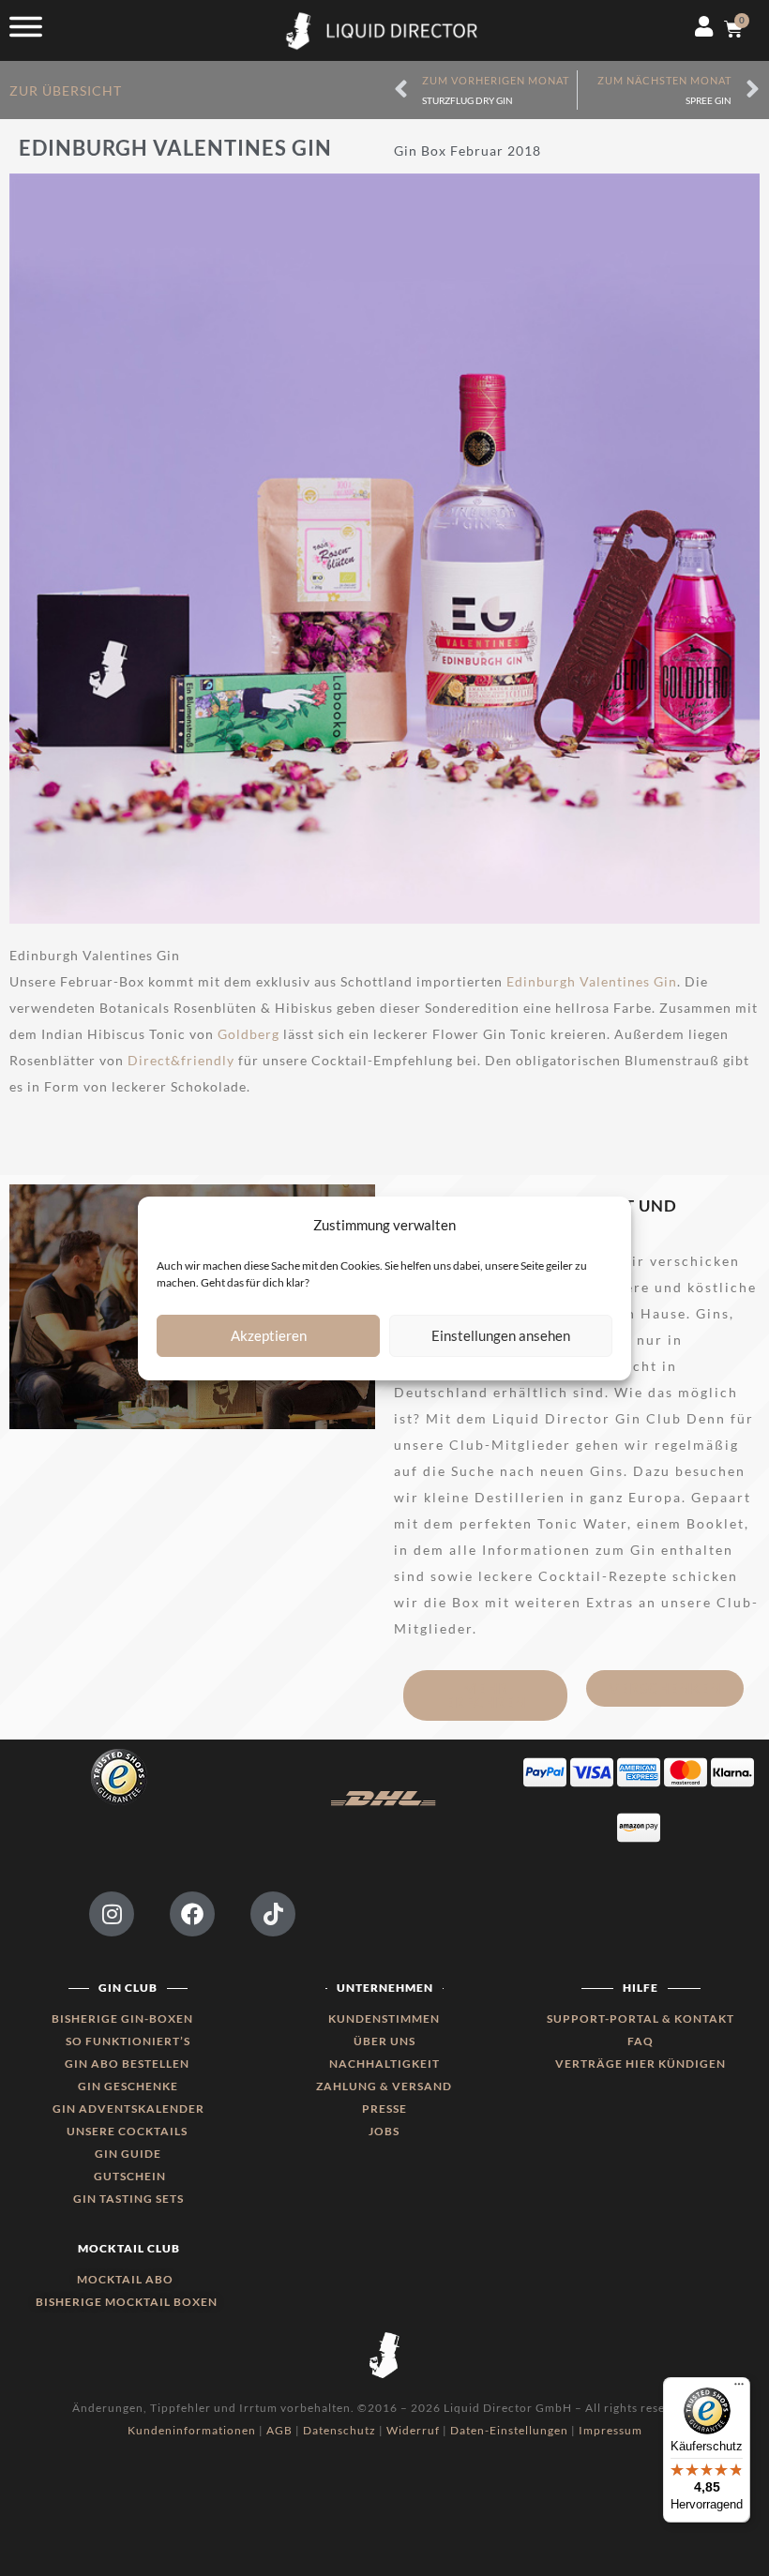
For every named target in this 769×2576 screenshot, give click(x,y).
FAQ (641, 2041)
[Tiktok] (273, 1914)
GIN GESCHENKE (128, 2086)
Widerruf (413, 2430)
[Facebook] (192, 1914)
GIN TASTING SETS (128, 2199)
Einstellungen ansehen (501, 1335)
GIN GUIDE (128, 2154)
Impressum (611, 2430)
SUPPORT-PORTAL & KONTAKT (641, 2019)
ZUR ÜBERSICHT (68, 90)
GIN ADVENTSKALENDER (128, 2109)
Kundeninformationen (192, 2430)
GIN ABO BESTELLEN (128, 2064)
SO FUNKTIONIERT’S (128, 2041)
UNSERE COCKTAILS (128, 2131)
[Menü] (739, 2388)
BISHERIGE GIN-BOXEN (122, 2019)
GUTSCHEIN (130, 2176)
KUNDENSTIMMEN (384, 2019)
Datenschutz (339, 2430)
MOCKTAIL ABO (125, 2279)
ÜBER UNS (384, 2041)
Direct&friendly (181, 1060)
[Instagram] (112, 1914)
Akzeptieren (269, 1335)
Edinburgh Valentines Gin (592, 981)
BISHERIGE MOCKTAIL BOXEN (127, 2302)
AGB (279, 2430)
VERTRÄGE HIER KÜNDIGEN (641, 2064)
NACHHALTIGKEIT (384, 2064)
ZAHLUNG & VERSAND (384, 2086)
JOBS (384, 2131)
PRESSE (384, 2109)
